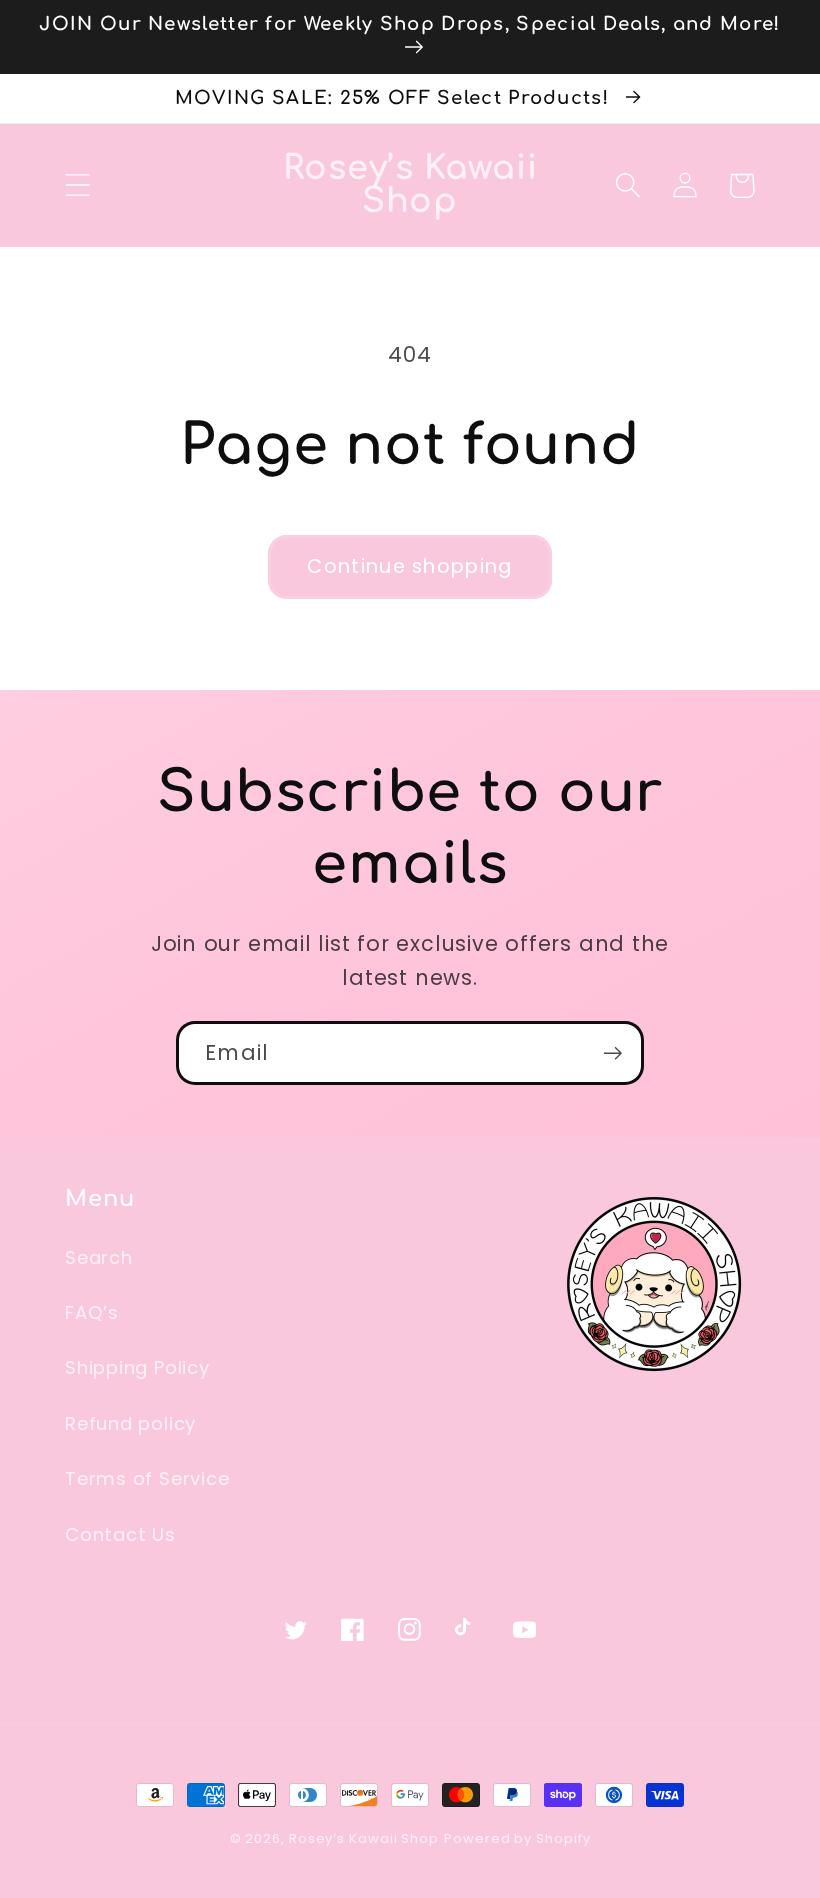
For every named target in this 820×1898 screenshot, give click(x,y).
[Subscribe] (612, 1053)
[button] (77, 185)
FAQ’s (92, 1312)
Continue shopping (409, 566)
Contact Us (120, 1534)
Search (99, 1257)
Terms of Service (147, 1478)
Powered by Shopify (517, 1838)
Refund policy (130, 1423)
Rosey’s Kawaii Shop (364, 1838)
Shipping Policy (137, 1367)
